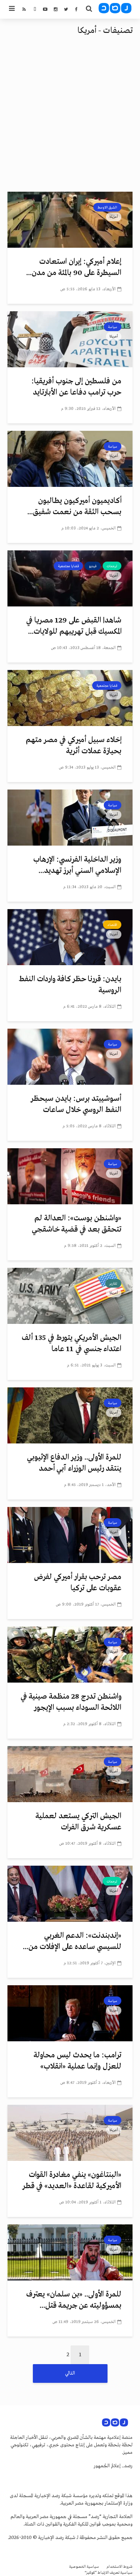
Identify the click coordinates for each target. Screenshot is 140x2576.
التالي (70, 2373)
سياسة (113, 327)
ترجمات (112, 566)
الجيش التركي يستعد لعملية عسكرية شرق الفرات (78, 1822)
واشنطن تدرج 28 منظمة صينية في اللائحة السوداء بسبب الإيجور (71, 1702)
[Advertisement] (70, 118)
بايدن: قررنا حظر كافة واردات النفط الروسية (70, 985)
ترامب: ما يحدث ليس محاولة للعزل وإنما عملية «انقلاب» (77, 2061)
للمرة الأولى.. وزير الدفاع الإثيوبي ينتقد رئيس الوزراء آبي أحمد (74, 1463)
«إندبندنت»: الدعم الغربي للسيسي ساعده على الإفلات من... (72, 1941)
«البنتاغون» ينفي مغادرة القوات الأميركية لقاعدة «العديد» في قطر (72, 2180)
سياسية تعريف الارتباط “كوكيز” (109, 2573)
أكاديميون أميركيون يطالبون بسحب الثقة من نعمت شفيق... (74, 506)
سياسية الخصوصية (84, 2567)
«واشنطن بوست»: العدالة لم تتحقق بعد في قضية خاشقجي (77, 1224)
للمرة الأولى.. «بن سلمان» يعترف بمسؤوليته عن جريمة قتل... (74, 2300)
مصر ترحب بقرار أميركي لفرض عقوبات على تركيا (78, 1583)
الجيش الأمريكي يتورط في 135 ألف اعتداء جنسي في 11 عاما (71, 1343)
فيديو (93, 566)
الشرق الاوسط (107, 207)
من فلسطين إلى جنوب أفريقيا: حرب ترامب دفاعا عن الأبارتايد (76, 387)
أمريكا (114, 217)
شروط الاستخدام (119, 2567)
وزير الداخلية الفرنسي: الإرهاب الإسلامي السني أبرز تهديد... (77, 865)
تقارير (113, 1284)
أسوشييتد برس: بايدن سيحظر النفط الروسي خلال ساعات (76, 1104)
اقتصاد (112, 925)
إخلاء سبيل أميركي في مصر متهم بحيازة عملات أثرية (74, 746)
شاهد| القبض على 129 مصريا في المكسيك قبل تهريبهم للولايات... (74, 626)
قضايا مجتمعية (68, 566)
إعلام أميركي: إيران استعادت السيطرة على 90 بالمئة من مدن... (74, 267)
